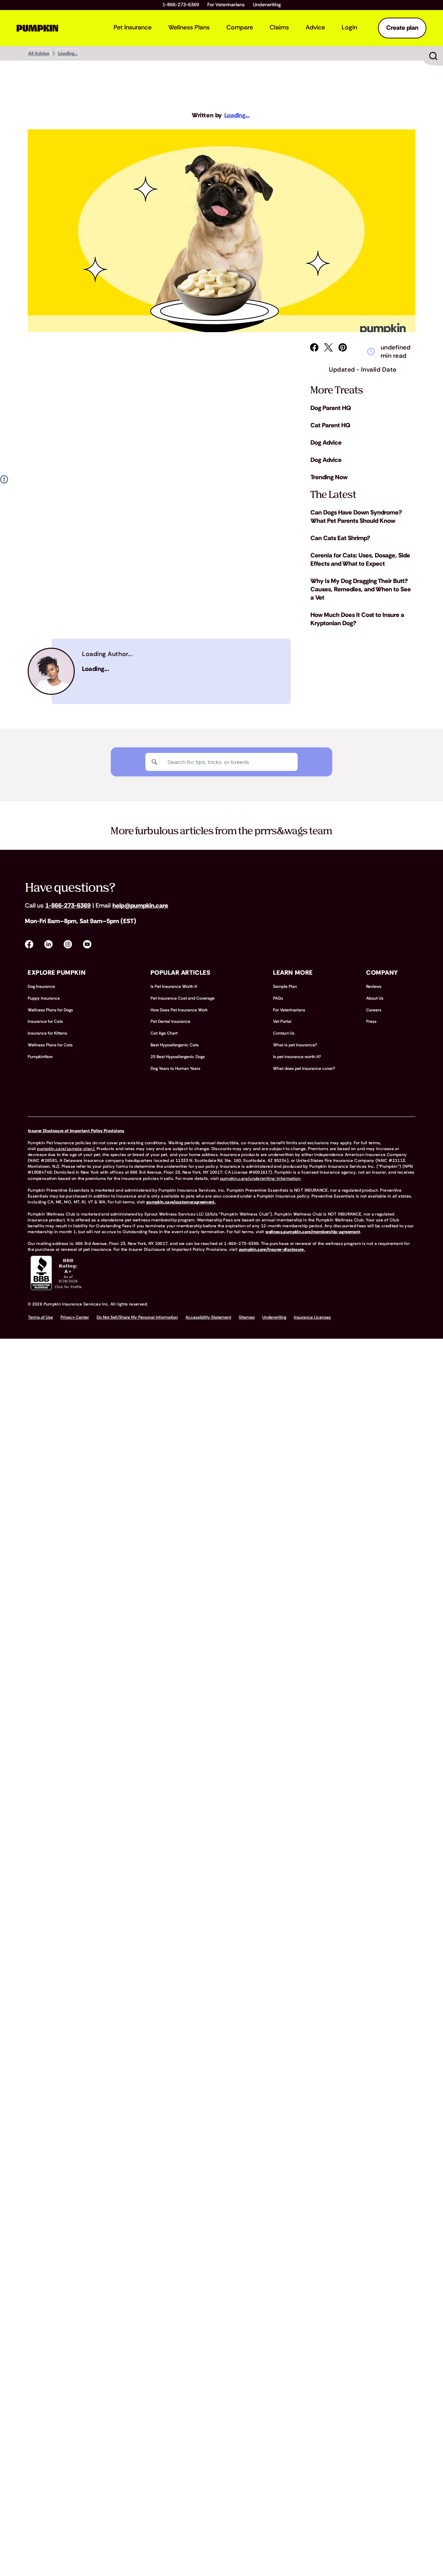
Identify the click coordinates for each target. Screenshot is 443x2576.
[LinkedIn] (48, 944)
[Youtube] (87, 944)
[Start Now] (433, 56)
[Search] (154, 762)
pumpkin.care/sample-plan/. (66, 1149)
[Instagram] (68, 944)
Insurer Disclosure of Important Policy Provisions (76, 1131)
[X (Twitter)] (328, 347)
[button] (159, 671)
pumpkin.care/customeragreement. (181, 1202)
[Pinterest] (343, 347)
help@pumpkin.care (140, 905)
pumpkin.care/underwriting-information (260, 1178)
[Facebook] (314, 347)
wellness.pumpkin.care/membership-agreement (313, 1232)
